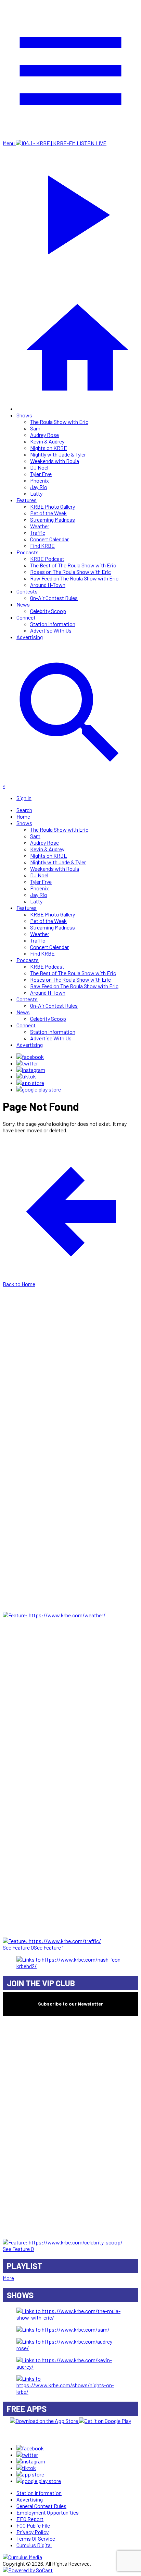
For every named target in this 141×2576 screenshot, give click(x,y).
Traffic (38, 533)
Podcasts (28, 552)
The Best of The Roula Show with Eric (73, 565)
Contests (27, 591)
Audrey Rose (44, 435)
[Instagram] (31, 1070)
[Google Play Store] (39, 1089)
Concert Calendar (49, 539)
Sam (35, 428)
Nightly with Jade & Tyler (58, 454)
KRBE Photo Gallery (53, 506)
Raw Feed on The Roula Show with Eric (74, 578)
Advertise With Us (51, 630)
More (8, 2278)
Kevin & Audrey (47, 441)
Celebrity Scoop (48, 611)
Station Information (53, 624)
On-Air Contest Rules (54, 598)
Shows (24, 415)
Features (27, 500)
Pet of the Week (48, 513)
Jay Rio (39, 487)
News (23, 604)
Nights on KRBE (49, 448)
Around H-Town (48, 585)
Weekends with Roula (55, 461)
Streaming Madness (53, 519)
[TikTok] (26, 1076)
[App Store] (30, 1083)
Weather (40, 526)
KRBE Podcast (47, 559)
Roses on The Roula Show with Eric (70, 572)
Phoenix (40, 480)
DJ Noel (39, 467)
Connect (26, 617)
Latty (36, 493)
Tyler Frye (41, 474)
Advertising (30, 637)
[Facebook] (30, 1057)
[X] (27, 1063)
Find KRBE (42, 546)
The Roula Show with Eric (59, 422)
